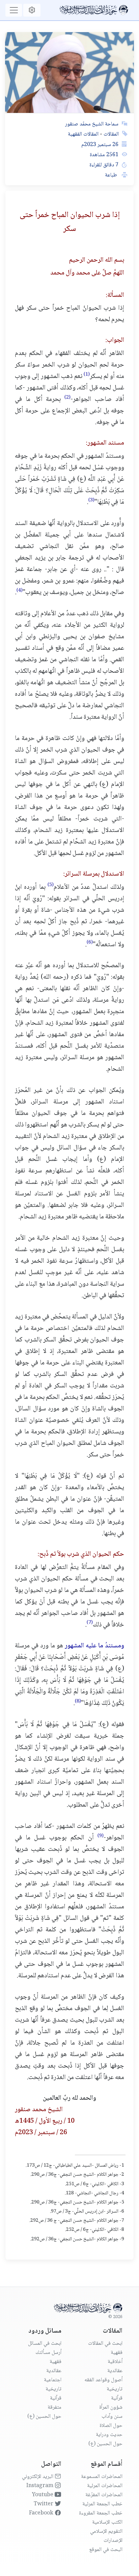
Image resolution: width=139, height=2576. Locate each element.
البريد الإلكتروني (38, 2477)
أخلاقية (115, 2362)
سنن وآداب (112, 2417)
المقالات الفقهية (83, 134)
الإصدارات (113, 2541)
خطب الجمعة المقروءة (101, 2513)
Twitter (44, 2504)
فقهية (117, 2353)
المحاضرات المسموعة (102, 2477)
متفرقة (54, 2407)
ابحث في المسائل (45, 2344)
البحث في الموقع (106, 2550)
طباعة (112, 175)
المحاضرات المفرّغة (104, 2495)
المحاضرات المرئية (105, 2486)
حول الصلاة (111, 2426)
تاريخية (115, 2389)
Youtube (43, 2495)
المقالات (110, 134)
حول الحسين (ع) (105, 2444)
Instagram (40, 2486)
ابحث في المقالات (105, 2344)
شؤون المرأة (111, 2407)
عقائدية (115, 2371)
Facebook (42, 2513)
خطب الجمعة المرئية (102, 2504)
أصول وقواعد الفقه (103, 2380)
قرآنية (117, 2398)
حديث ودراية (109, 2435)
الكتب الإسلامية (107, 2522)
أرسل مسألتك (48, 2353)
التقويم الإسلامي (106, 2532)
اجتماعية (53, 2380)
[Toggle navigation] (14, 10)
